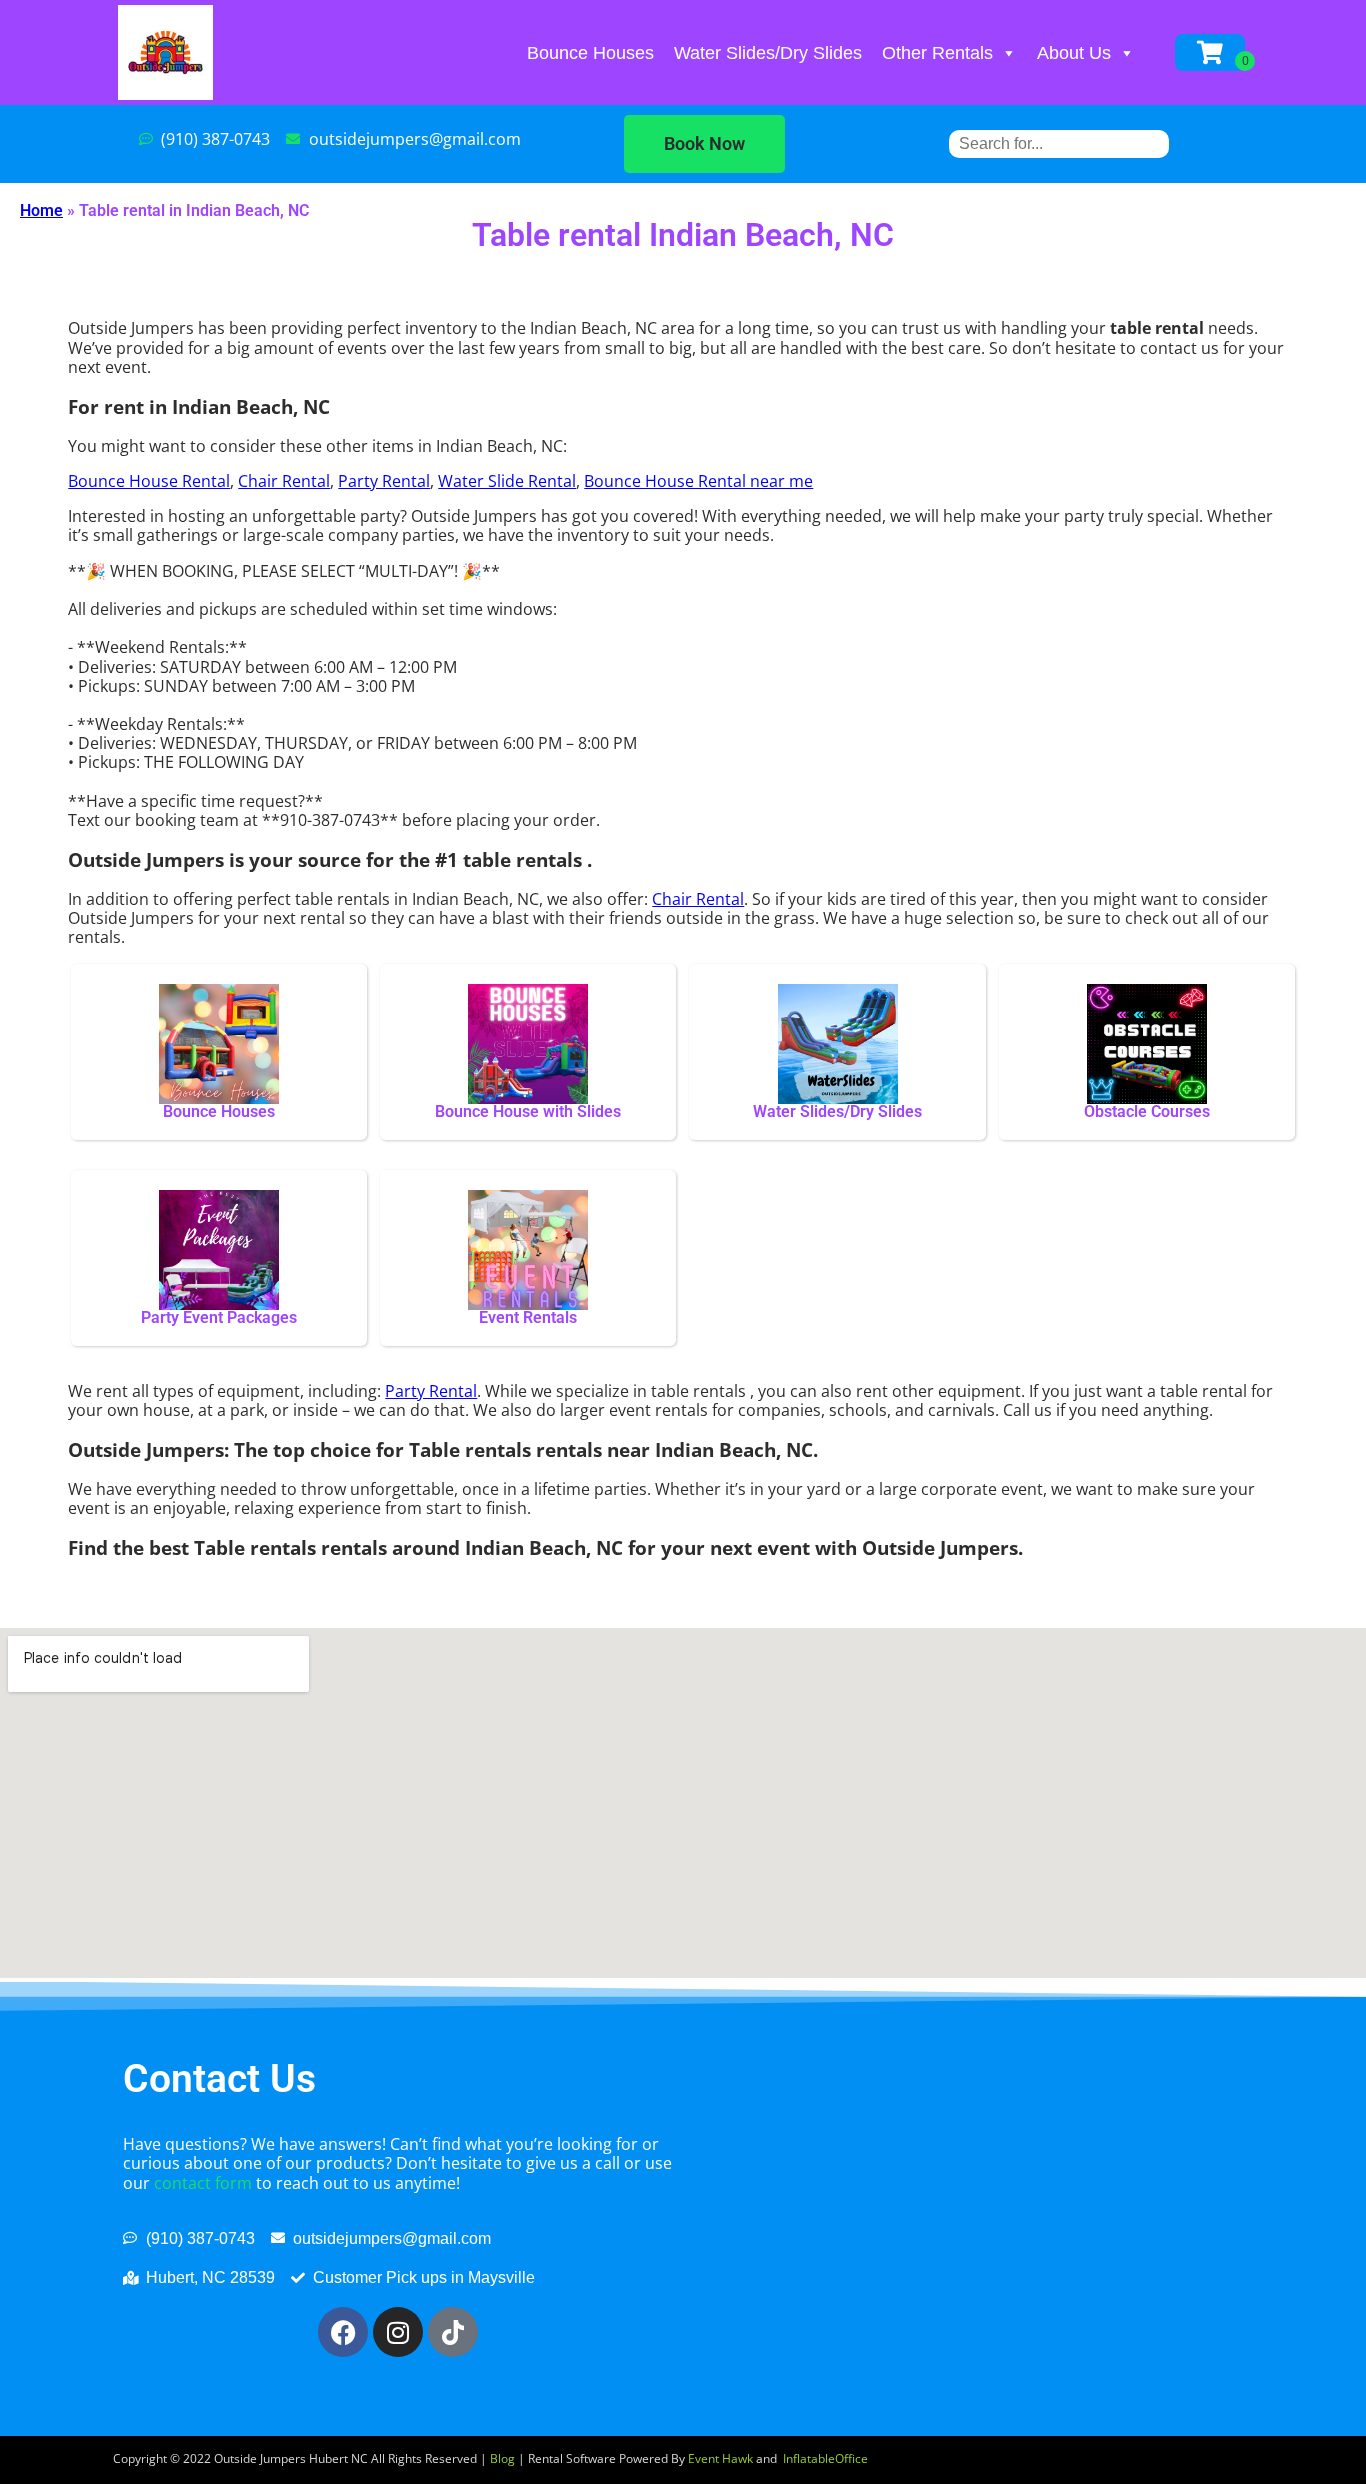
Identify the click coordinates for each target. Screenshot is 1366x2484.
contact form (203, 2183)
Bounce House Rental (149, 481)
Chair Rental (284, 481)
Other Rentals (937, 53)
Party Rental (384, 481)
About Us (1074, 53)
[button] (704, 144)
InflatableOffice (825, 2458)
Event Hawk (720, 2458)
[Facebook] (343, 2332)
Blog (502, 2458)
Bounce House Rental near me (698, 481)
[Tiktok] (453, 2332)
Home (41, 210)
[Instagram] (398, 2332)
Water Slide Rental (507, 481)
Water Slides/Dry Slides (768, 53)
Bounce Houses (590, 53)
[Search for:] (1059, 143)
